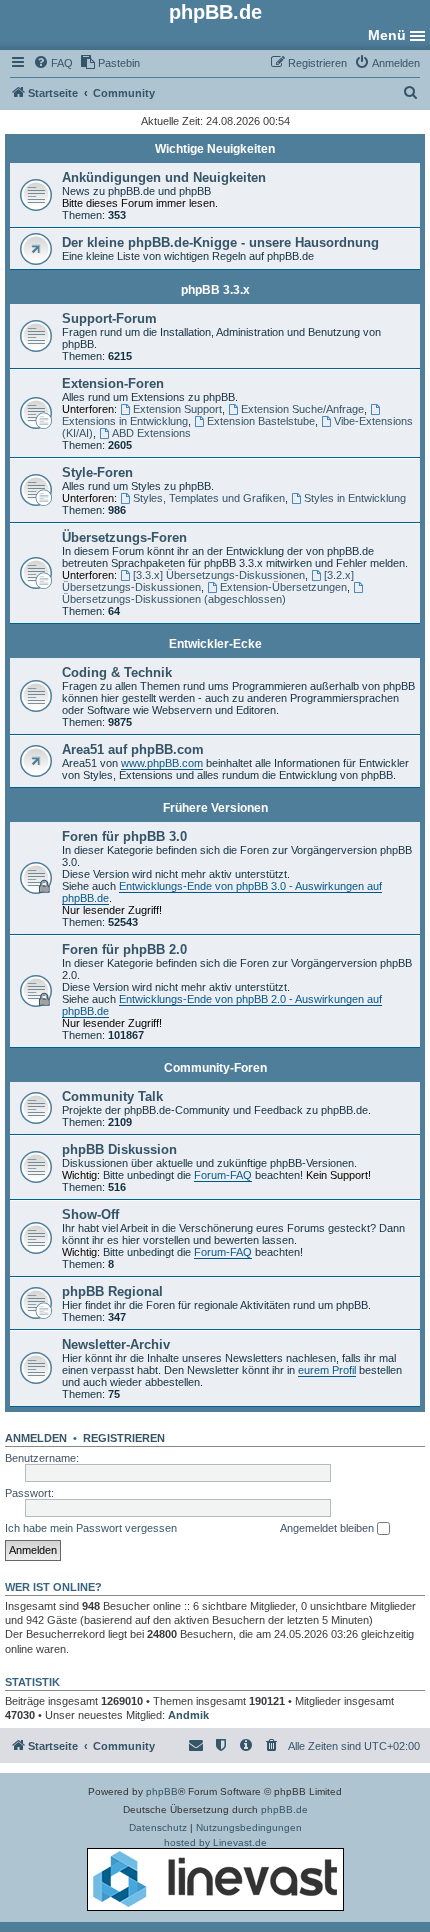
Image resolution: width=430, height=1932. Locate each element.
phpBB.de (284, 1809)
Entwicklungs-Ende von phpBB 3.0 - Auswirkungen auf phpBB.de (222, 892)
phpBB (162, 1791)
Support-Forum (109, 318)
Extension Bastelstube (261, 421)
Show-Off (90, 1214)
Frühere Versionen (215, 808)
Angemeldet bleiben (328, 1528)
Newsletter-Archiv (116, 1344)
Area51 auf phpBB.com (133, 749)
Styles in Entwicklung (355, 498)
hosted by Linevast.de (215, 1842)
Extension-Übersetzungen (283, 587)
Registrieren (124, 1438)
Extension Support (177, 409)
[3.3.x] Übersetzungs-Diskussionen (219, 575)
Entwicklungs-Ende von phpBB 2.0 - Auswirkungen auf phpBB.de (222, 1005)
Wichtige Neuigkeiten (215, 149)
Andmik (188, 1715)
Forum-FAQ (223, 1175)
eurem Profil (327, 1370)
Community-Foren (215, 1068)
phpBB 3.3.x (215, 290)
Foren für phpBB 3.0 (124, 836)
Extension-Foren (113, 383)
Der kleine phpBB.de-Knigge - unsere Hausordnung (220, 242)
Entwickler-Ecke (215, 644)
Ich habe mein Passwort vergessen (91, 1528)
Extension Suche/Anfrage (302, 409)
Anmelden (36, 1438)
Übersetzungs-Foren (124, 537)
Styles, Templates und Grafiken (209, 498)
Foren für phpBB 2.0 (124, 949)
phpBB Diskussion (119, 1149)
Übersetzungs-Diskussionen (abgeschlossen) (174, 599)
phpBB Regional (112, 1291)
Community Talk (112, 1096)
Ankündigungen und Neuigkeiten (164, 177)
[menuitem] (53, 63)
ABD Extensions (151, 433)
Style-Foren (97, 472)
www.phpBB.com (162, 763)
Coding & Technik (117, 672)
